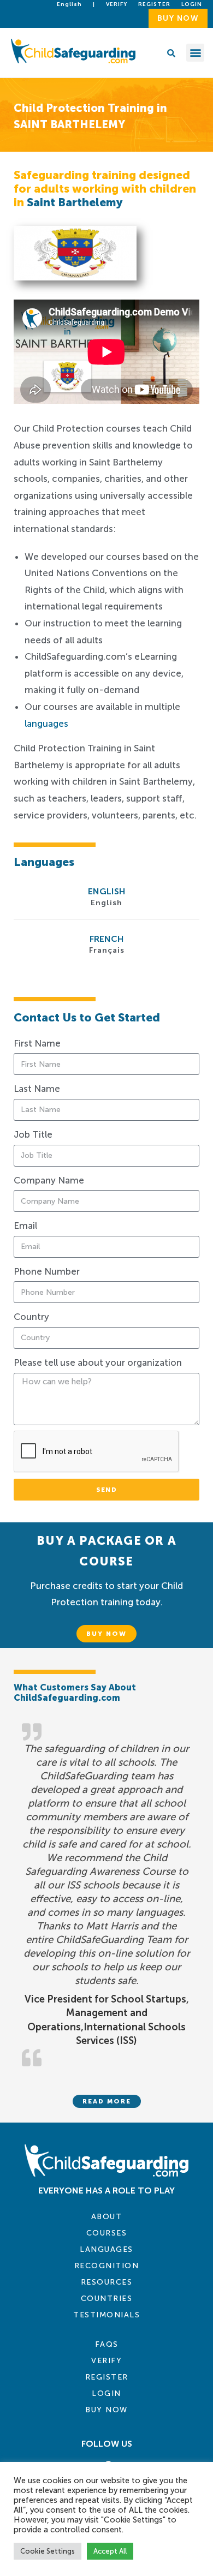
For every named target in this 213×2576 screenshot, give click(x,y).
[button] (195, 53)
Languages (106, 2249)
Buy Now (106, 2410)
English (69, 4)
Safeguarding (167, 414)
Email (25, 1226)
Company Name (49, 1180)
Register (154, 4)
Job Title (33, 1134)
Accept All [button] (110, 2551)
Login (106, 2393)
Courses (107, 2233)
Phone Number (47, 1271)
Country (31, 1317)
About (107, 2217)
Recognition (107, 2266)
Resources (107, 2282)
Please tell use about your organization (98, 1362)
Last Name (37, 1089)
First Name (37, 1043)
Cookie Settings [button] (48, 2551)
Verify (117, 4)
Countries (107, 2299)
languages (46, 724)
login (192, 4)
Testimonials (106, 2315)
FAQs (107, 2344)
